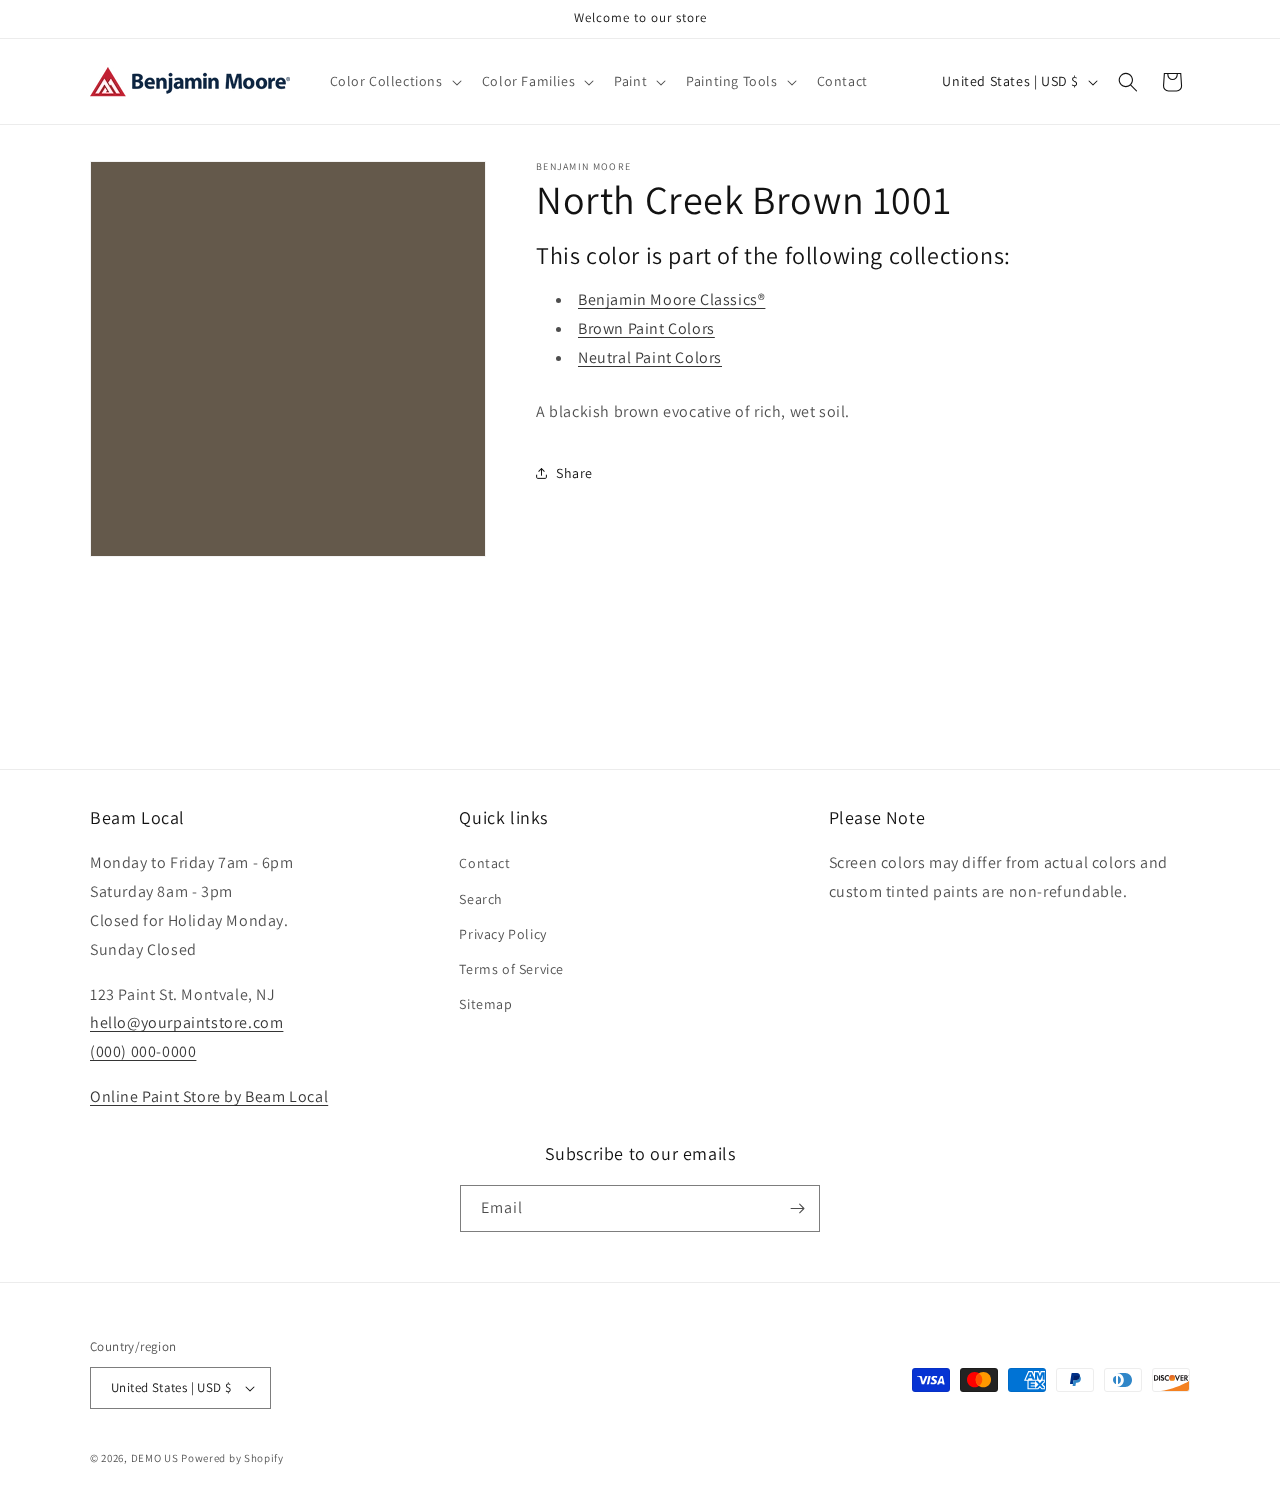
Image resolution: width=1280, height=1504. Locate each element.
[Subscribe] (797, 1208)
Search (481, 899)
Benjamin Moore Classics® (671, 299)
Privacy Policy (502, 934)
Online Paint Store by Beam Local (209, 1096)
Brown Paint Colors (646, 328)
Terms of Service (511, 969)
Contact (484, 863)
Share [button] (574, 473)
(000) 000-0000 (143, 1051)
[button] (394, 81)
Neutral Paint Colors (650, 357)
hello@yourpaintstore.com (186, 1022)
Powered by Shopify (232, 1458)
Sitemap (485, 1004)
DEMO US (155, 1458)
